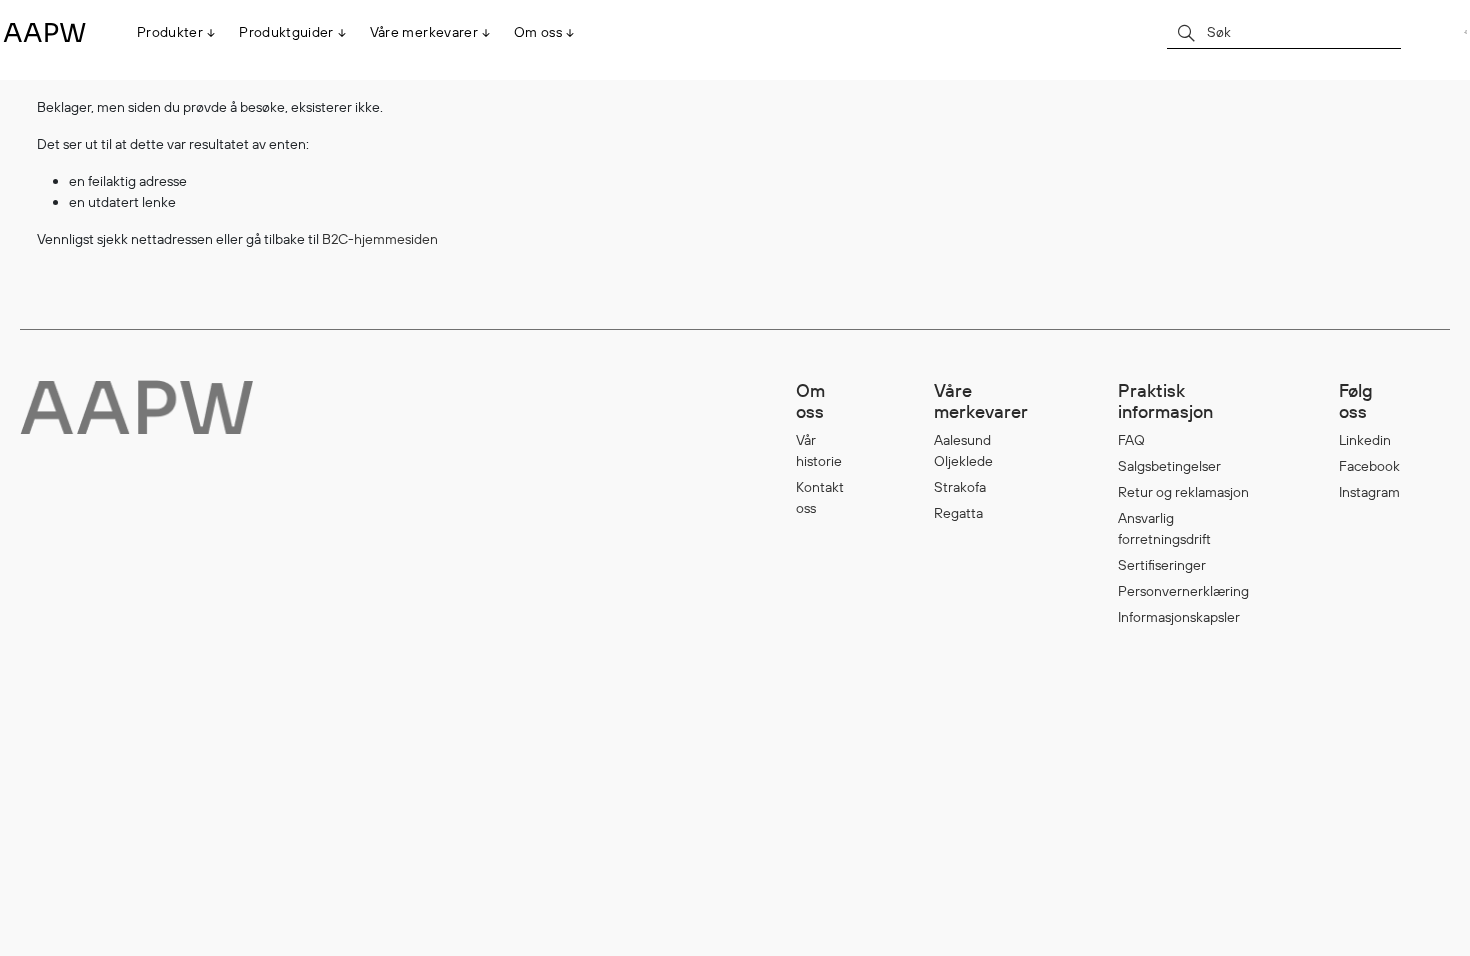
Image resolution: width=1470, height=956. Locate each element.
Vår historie (819, 450)
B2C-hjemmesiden (380, 239)
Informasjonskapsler (1179, 617)
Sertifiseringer (1162, 565)
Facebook (1369, 466)
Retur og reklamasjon (1183, 492)
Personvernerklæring (1183, 591)
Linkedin (1365, 440)
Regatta (958, 513)
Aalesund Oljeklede (963, 450)
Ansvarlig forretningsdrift (1164, 528)
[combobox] (1284, 31)
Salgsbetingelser (1169, 466)
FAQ (1131, 440)
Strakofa (960, 487)
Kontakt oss (820, 497)
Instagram (1369, 492)
